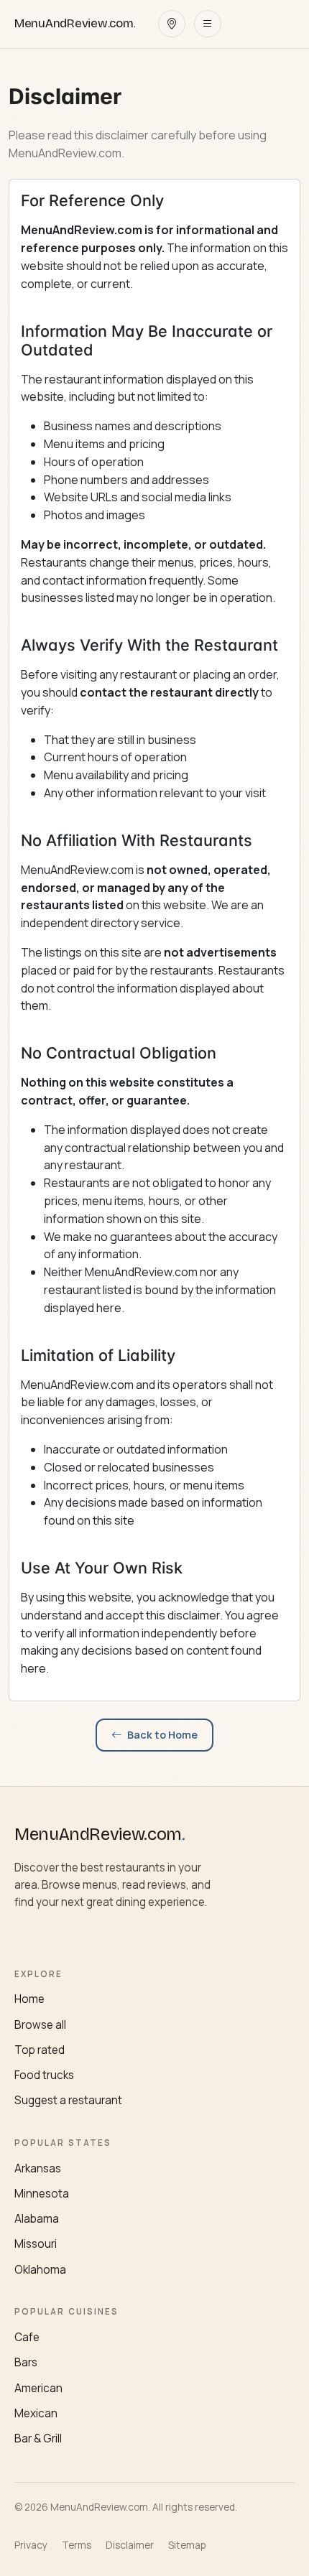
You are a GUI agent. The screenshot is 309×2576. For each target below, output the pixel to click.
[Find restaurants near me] (172, 24)
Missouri (36, 2244)
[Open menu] (208, 24)
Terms (77, 2545)
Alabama (37, 2219)
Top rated (40, 2050)
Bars (26, 2362)
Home (29, 1999)
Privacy (31, 2545)
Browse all (40, 2025)
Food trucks (44, 2075)
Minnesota (42, 2194)
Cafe (27, 2337)
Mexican (36, 2413)
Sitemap (187, 2545)
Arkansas (38, 2168)
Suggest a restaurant (68, 2100)
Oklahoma (40, 2270)
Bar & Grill (38, 2438)
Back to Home (162, 1735)
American (38, 2388)
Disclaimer (130, 2545)
